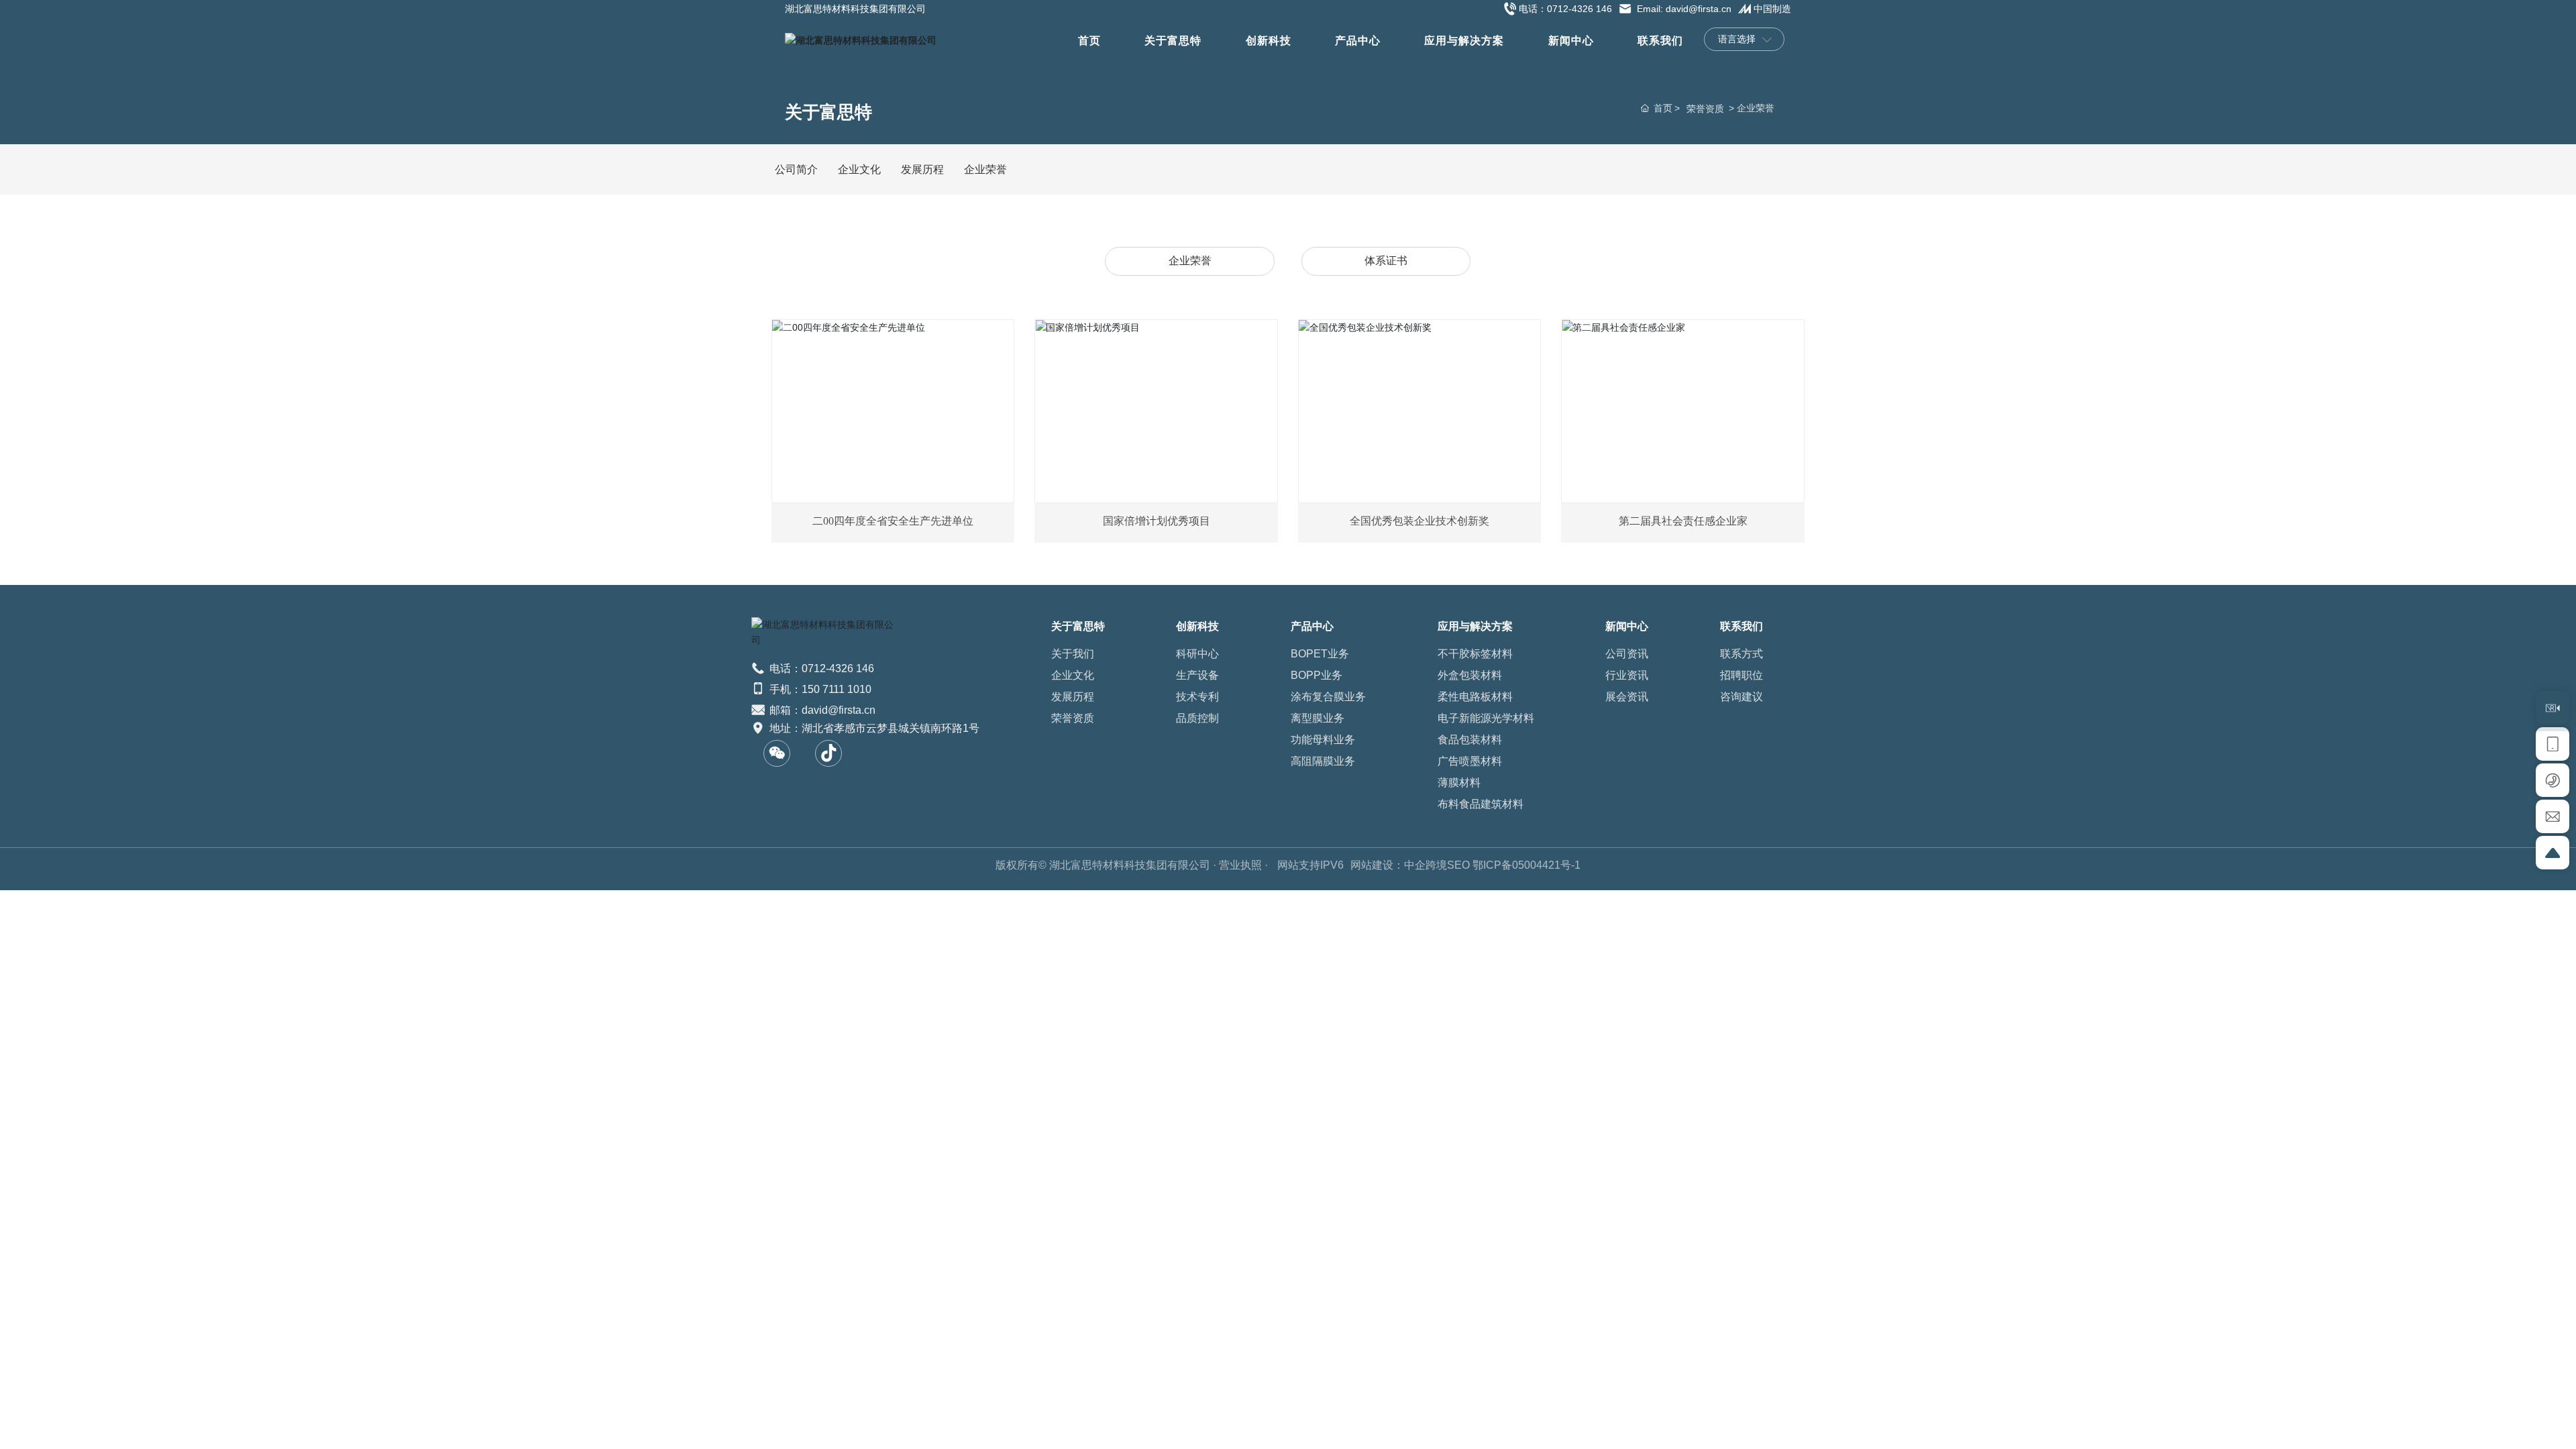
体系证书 (1386, 261)
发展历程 (922, 169)
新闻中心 (1571, 41)
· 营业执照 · (1240, 865)
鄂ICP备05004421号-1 (1526, 865)
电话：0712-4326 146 (1565, 9)
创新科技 (1269, 41)
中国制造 (1772, 9)
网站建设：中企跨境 (1399, 865)
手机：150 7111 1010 (819, 689)
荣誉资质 (1705, 109)
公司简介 (796, 169)
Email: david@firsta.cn (1683, 9)
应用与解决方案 (1464, 41)
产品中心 (1358, 41)
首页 (1089, 41)
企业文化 (859, 169)
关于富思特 (1173, 41)
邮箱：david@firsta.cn (821, 710)
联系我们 (1660, 41)
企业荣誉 (985, 169)
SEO (1458, 865)
